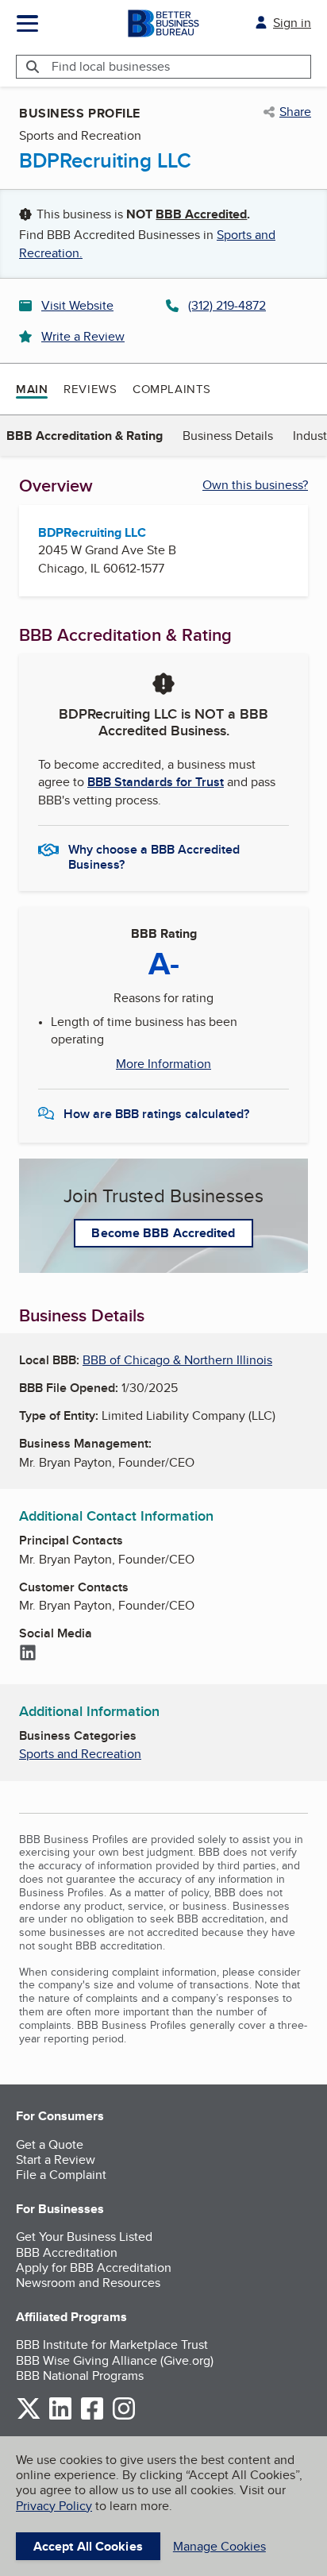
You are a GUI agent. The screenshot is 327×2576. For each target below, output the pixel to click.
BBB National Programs (80, 2375)
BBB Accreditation (67, 2252)
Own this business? (255, 485)
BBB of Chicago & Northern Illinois (177, 1360)
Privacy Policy (54, 2506)
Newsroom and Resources (88, 2283)
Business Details (228, 436)
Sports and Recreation (80, 1754)
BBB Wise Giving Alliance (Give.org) (115, 2360)
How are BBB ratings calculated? (156, 1114)
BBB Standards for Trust (156, 782)
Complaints (172, 389)
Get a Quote (50, 2144)
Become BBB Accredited (163, 1233)
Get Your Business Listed (84, 2237)
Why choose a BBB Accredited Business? (154, 856)
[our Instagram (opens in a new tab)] (124, 2417)
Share (295, 112)
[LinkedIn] (28, 1654)
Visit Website (77, 305)
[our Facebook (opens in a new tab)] (92, 2417)
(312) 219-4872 (227, 305)
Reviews (90, 389)
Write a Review (83, 336)
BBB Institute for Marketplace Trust (112, 2345)
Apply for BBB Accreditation (94, 2267)
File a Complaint (61, 2175)
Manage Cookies (219, 2546)
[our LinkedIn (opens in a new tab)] (60, 2417)
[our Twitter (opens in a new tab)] (29, 2417)
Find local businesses (111, 66)
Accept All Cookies (88, 2546)
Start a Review (56, 2160)
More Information (163, 1064)
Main (32, 389)
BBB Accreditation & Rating (85, 436)
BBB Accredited (201, 214)
